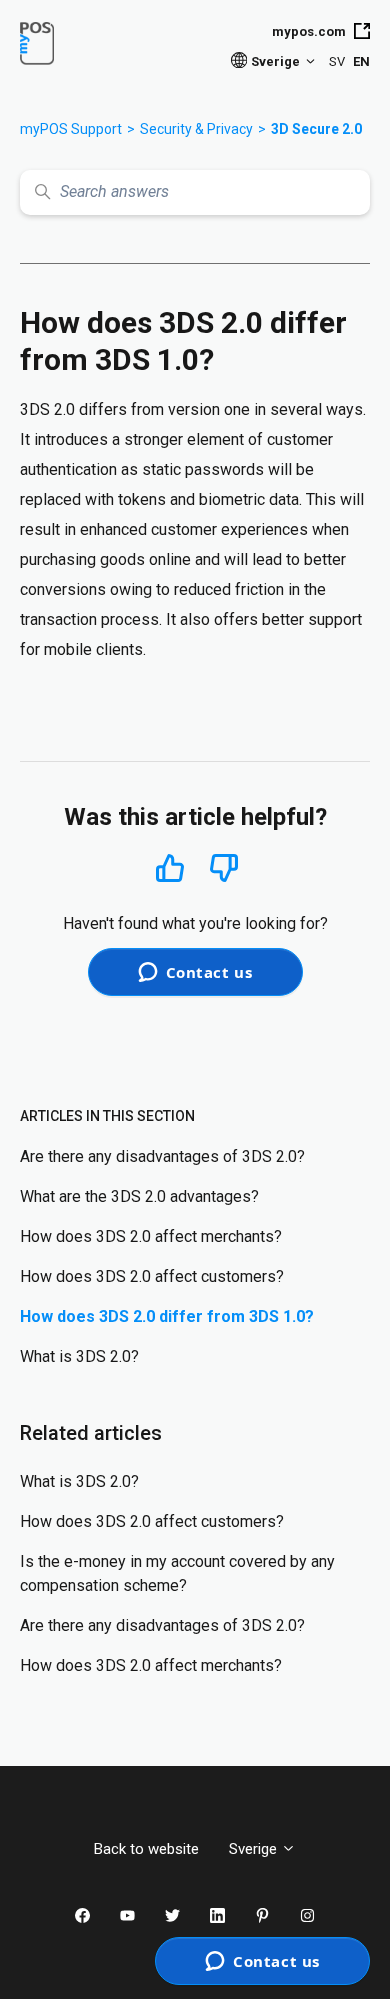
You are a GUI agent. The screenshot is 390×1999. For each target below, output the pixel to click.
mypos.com (309, 31)
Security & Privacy (196, 129)
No (224, 868)
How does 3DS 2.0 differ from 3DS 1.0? (167, 1316)
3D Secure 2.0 (316, 129)
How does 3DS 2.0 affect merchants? (151, 1236)
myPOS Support (71, 129)
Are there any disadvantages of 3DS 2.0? (162, 1156)
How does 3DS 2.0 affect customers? (152, 1276)
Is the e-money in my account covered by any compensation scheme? (177, 1573)
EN (361, 61)
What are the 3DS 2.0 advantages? (139, 1196)
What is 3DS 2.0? (79, 1356)
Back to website (146, 1849)
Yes (170, 867)
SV (337, 61)
